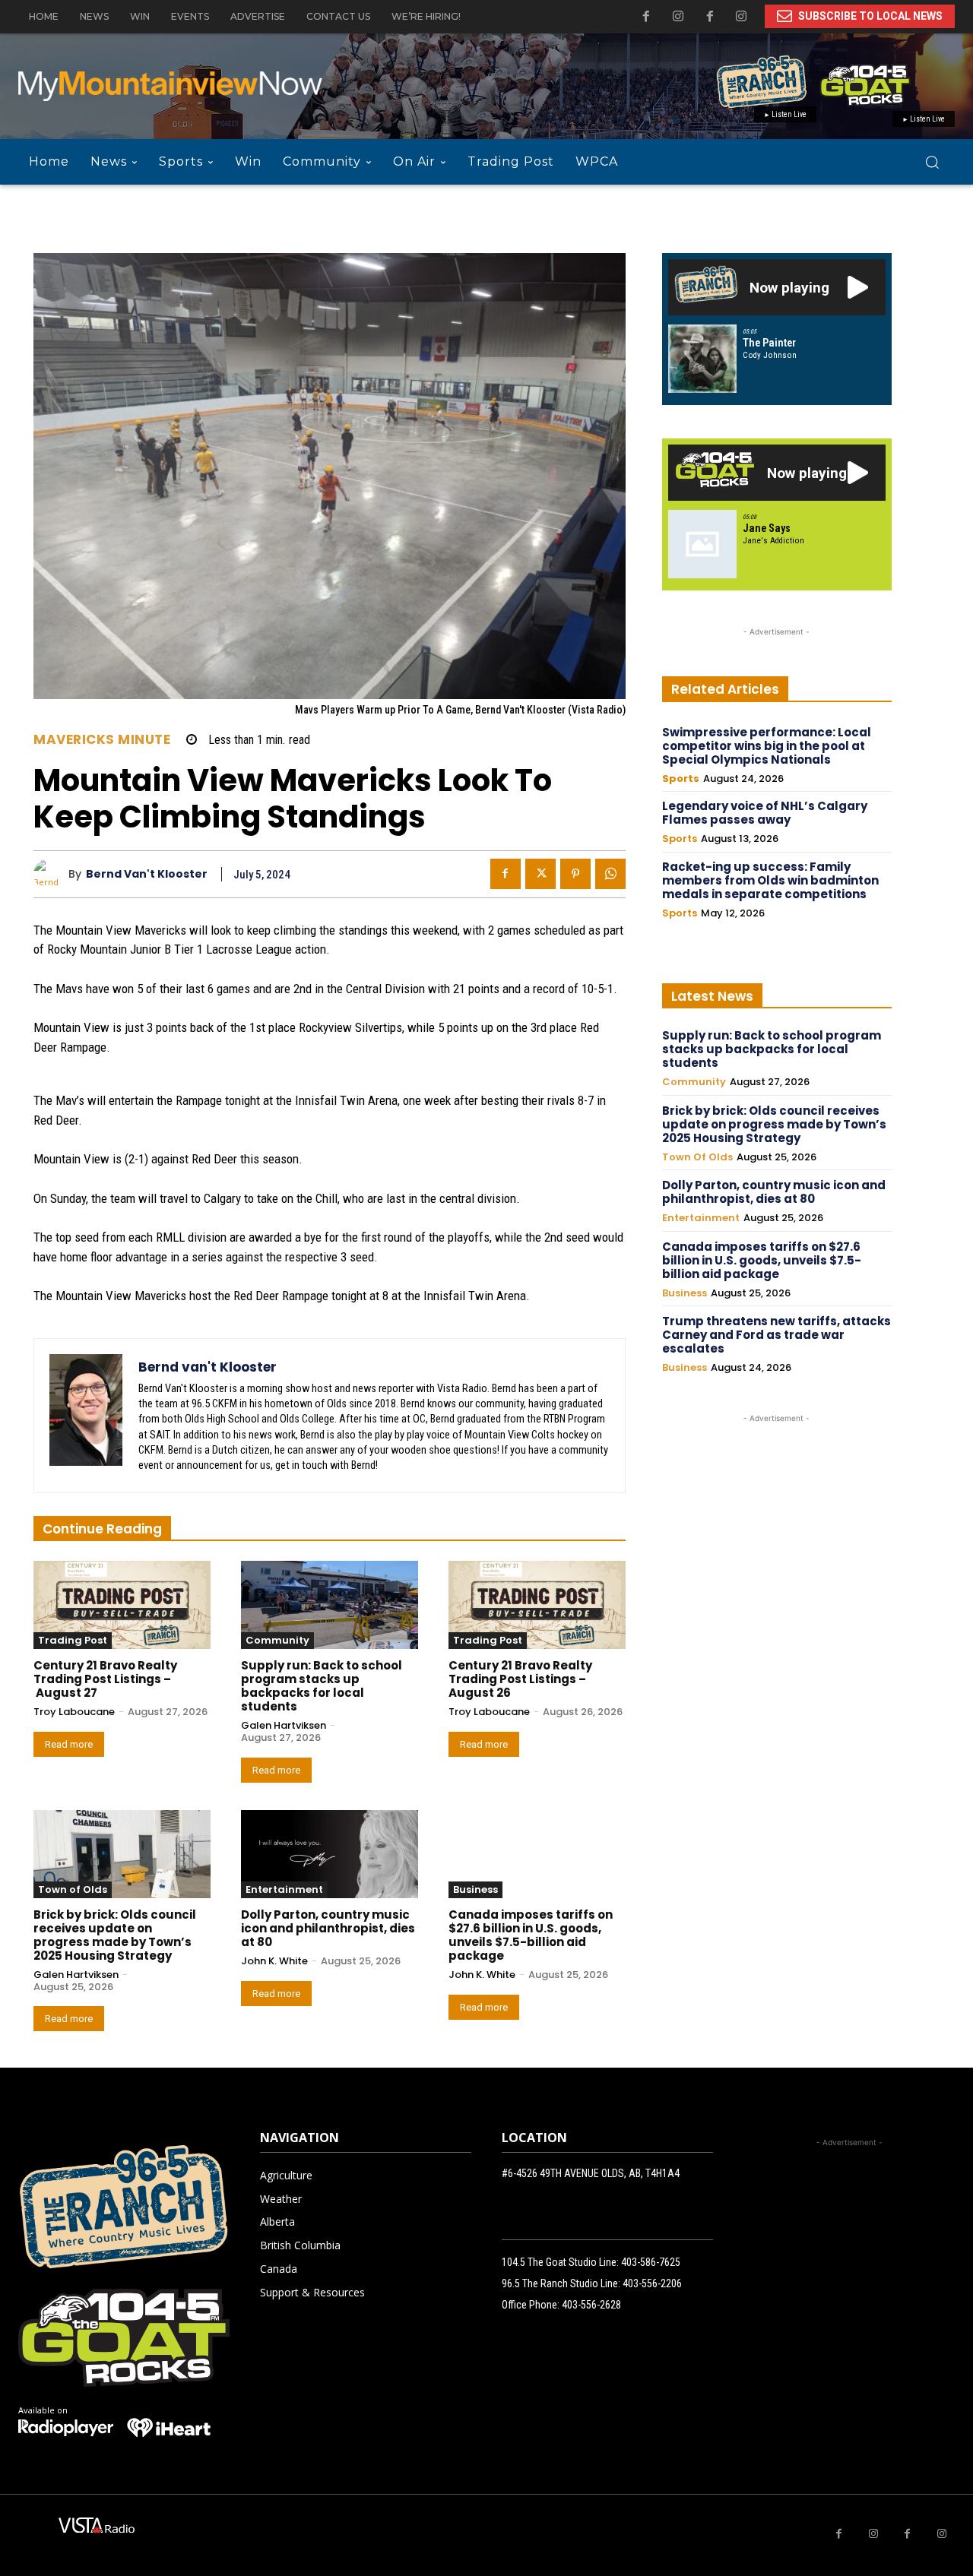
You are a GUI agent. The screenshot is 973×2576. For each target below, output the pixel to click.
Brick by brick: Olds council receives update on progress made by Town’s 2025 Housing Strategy (115, 1935)
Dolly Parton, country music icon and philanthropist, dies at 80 (328, 1928)
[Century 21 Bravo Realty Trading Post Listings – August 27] (122, 1605)
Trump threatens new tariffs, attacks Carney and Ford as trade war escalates (776, 1335)
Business (475, 1889)
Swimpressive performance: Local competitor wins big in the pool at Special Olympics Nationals (767, 746)
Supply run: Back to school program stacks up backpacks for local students (322, 1686)
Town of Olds (73, 1889)
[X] (540, 874)
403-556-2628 (591, 2305)
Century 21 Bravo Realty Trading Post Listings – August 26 (520, 1679)
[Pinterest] (575, 874)
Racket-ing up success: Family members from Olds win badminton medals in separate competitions (770, 880)
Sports (681, 779)
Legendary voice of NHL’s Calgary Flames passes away (765, 813)
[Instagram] (741, 17)
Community (277, 1640)
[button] (932, 162)
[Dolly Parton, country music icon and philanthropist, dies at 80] (330, 1854)
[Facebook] (710, 17)
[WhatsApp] (610, 874)
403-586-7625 (651, 2262)
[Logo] (66, 2428)
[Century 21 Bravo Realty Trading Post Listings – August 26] (537, 1605)
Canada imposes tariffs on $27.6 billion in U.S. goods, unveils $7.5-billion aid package (531, 1935)
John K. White (274, 1961)
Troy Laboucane (74, 1712)
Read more (69, 1744)
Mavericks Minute (102, 740)
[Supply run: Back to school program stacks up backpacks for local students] (330, 1605)
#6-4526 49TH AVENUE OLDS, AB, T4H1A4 (591, 2173)
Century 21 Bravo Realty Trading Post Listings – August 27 (105, 1679)
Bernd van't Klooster (147, 874)
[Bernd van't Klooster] (51, 874)
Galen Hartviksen (284, 1725)
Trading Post (73, 1640)
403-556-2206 (652, 2283)
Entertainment (284, 1889)
